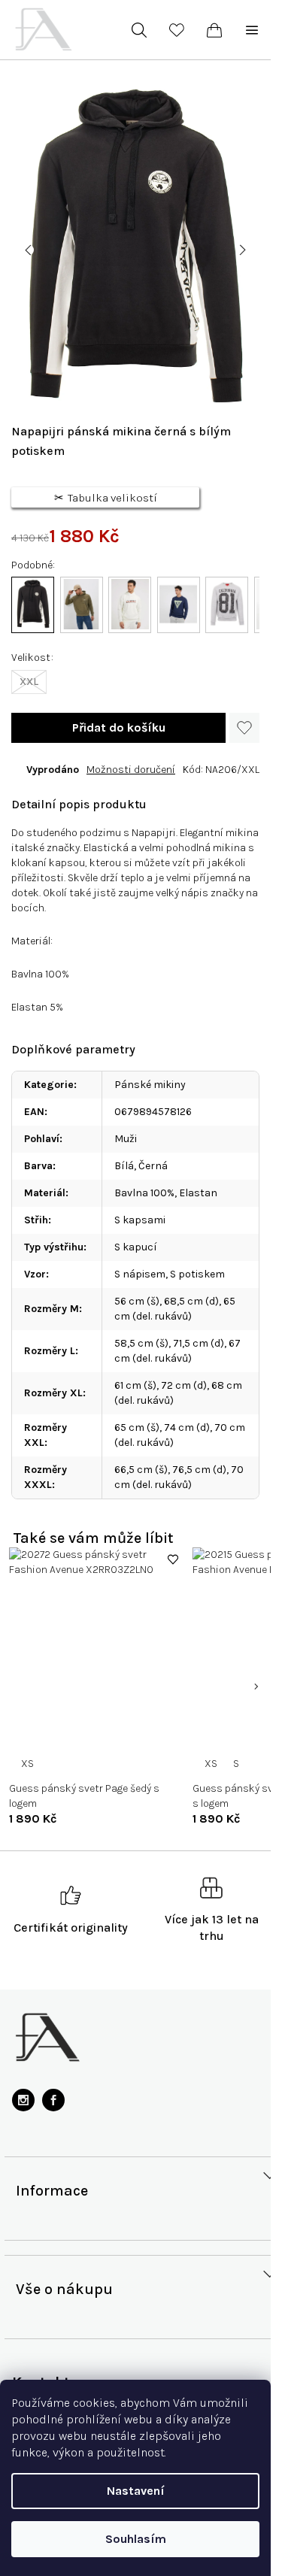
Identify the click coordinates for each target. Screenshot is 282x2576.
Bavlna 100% (144, 1193)
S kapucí (136, 1247)
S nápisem (140, 1274)
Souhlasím (136, 2539)
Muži (126, 1139)
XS (27, 1764)
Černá (153, 1166)
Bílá (124, 1166)
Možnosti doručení (131, 770)
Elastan (198, 1193)
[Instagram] (23, 2100)
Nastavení (136, 2491)
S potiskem (197, 1274)
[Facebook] (53, 2100)
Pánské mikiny (150, 1085)
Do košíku (118, 728)
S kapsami (140, 1220)
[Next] (256, 1687)
